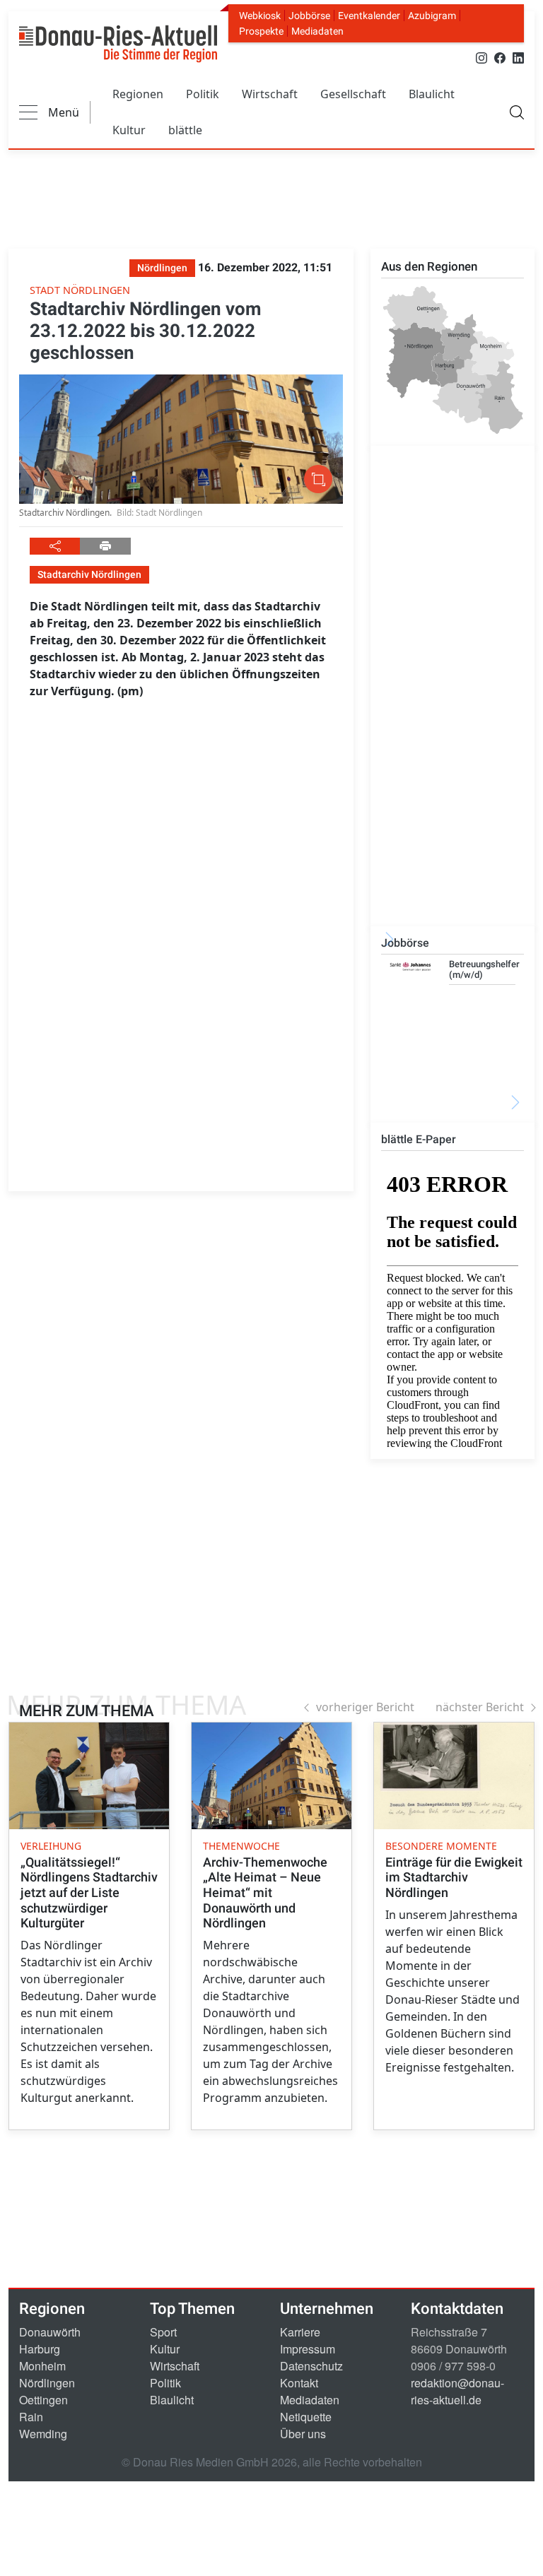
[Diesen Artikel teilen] (55, 546)
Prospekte (261, 31)
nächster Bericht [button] (480, 1707)
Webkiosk (260, 16)
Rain (31, 2417)
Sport (163, 2332)
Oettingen (43, 2400)
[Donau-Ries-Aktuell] (118, 44)
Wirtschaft (270, 94)
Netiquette (306, 2417)
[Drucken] (105, 546)
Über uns (303, 2434)
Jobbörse (309, 16)
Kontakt (299, 2383)
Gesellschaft (353, 94)
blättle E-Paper (419, 1139)
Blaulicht (432, 94)
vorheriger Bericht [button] (365, 1707)
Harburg (40, 2349)
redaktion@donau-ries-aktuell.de (457, 2391)
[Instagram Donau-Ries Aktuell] (481, 57)
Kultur (129, 130)
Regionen (138, 94)
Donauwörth (50, 2332)
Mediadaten (317, 31)
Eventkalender (369, 16)
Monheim (42, 2366)
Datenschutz (311, 2366)
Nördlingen (47, 2383)
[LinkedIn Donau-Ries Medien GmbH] (518, 57)
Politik (203, 94)
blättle (185, 130)
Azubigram (432, 16)
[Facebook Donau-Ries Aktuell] (500, 57)
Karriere (300, 2332)
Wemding (43, 2434)
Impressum (308, 2349)
